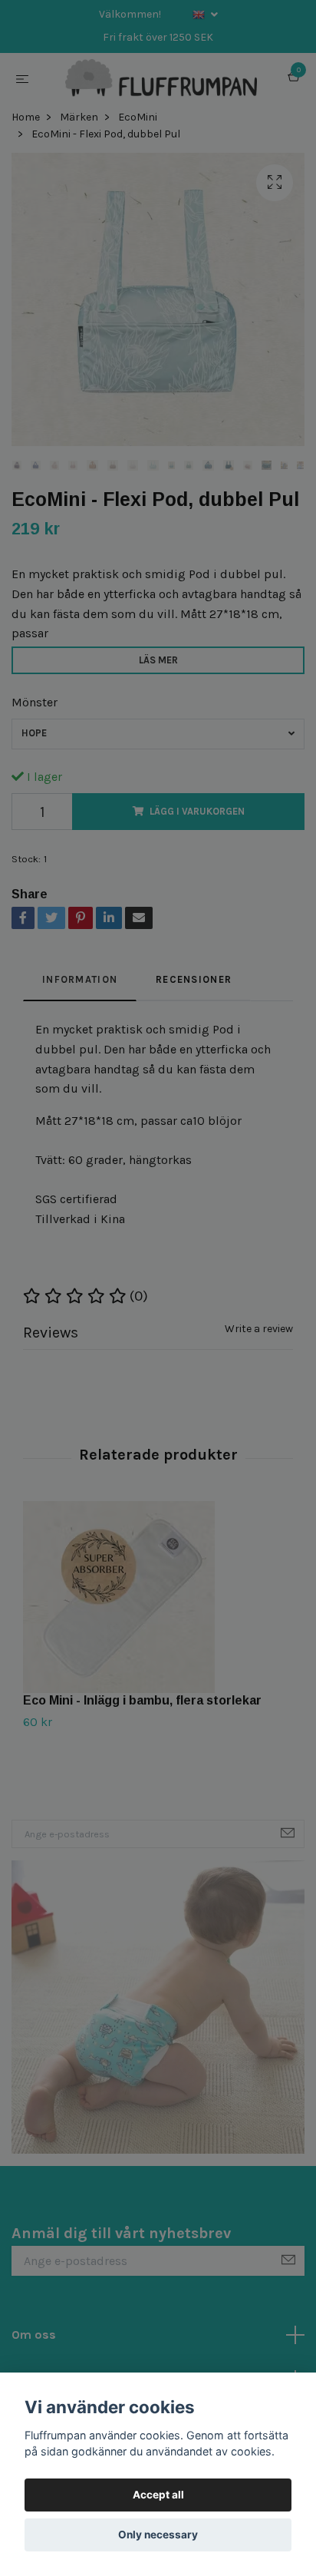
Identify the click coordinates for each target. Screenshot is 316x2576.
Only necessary (158, 2535)
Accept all (158, 2495)
